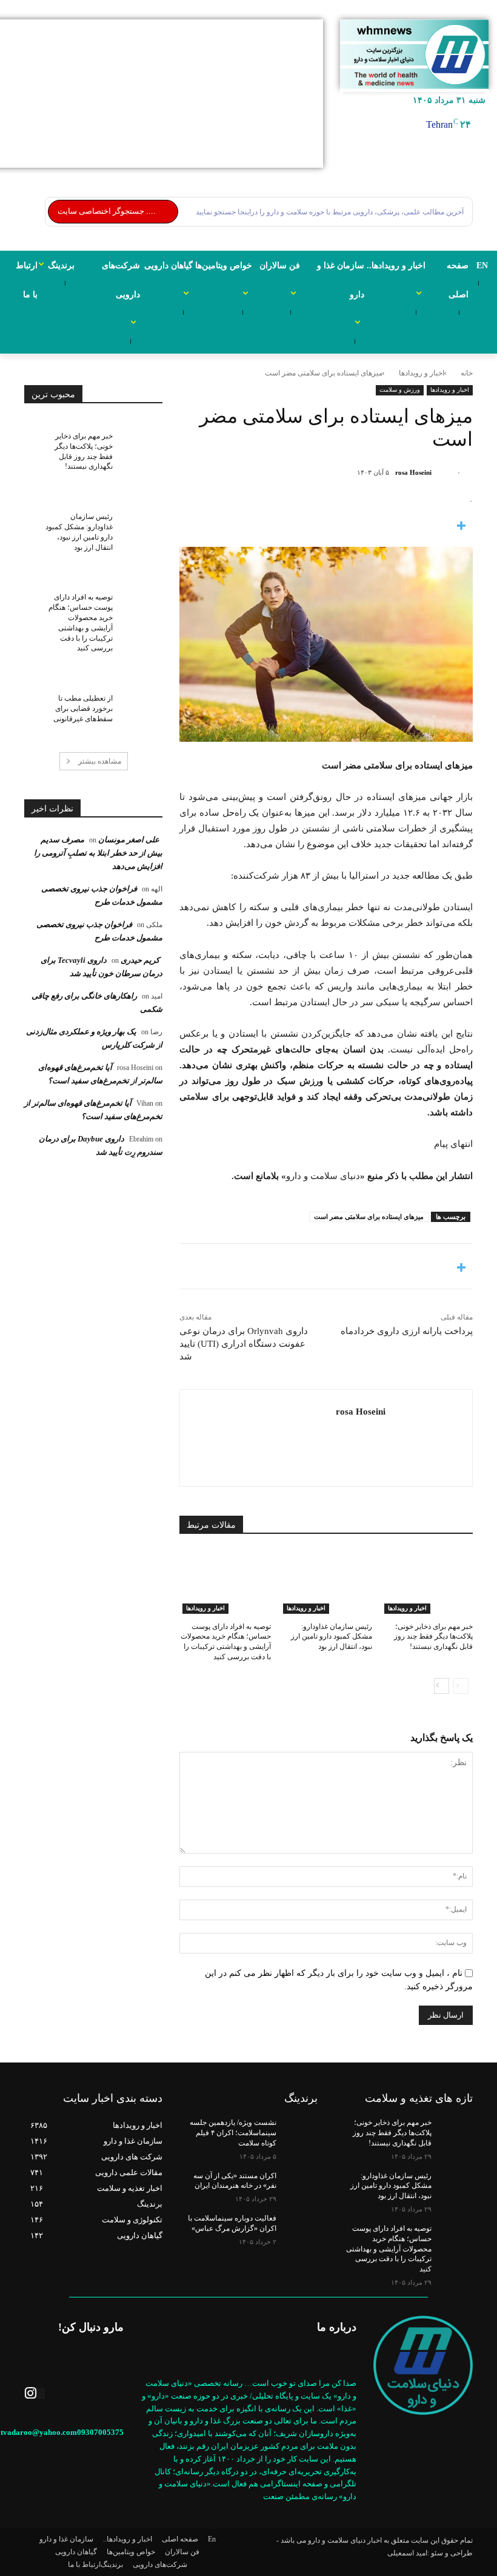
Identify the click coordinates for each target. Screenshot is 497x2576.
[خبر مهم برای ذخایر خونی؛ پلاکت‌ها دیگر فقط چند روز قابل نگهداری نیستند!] (427, 1582)
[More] (326, 527)
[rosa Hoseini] (443, 472)
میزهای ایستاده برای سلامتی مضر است (369, 1217)
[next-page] (442, 1686)
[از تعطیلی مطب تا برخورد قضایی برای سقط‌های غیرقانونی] (138, 701)
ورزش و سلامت (400, 390)
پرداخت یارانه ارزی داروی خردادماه (407, 1331)
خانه (467, 373)
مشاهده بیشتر (100, 761)
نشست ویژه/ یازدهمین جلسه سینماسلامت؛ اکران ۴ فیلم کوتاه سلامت (233, 2133)
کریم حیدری (140, 960)
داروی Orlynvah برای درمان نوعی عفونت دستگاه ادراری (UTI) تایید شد (244, 1344)
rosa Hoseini (413, 472)
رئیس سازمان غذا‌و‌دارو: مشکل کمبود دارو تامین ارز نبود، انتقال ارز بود (332, 1637)
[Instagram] (34, 2393)
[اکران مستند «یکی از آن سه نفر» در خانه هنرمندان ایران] (297, 2185)
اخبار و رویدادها (422, 373)
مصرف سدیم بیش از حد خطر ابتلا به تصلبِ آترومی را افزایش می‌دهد (98, 853)
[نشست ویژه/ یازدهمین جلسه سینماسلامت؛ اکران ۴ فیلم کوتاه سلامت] (297, 2132)
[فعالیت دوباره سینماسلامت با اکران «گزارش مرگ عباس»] (297, 2228)
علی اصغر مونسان (129, 840)
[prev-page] (461, 1686)
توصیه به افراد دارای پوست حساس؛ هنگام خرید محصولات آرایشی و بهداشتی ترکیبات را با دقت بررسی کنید (389, 2249)
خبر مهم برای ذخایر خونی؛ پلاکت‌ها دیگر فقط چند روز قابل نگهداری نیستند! (433, 1637)
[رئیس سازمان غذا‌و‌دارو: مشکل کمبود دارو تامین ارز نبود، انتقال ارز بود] (326, 1582)
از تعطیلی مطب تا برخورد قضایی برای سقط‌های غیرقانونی (83, 708)
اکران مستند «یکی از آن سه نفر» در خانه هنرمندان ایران (235, 2181)
